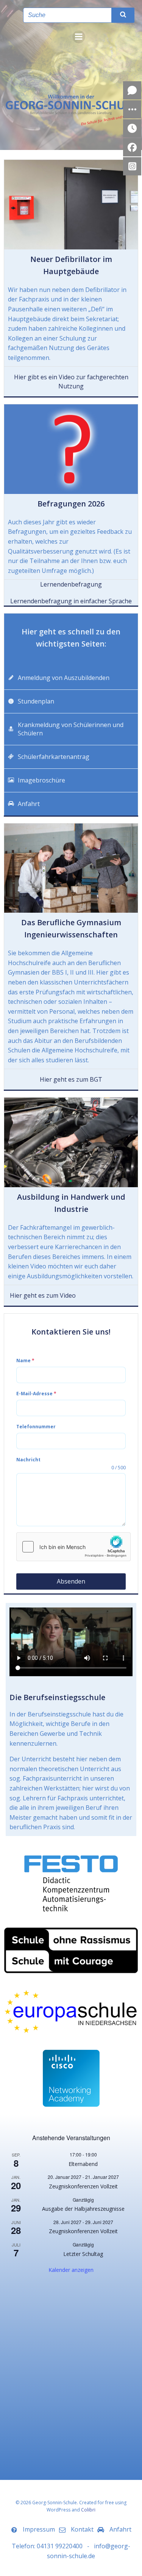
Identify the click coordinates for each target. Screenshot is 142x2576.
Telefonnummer (36, 1427)
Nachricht (28, 1460)
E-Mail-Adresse (36, 1394)
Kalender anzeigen (71, 2270)
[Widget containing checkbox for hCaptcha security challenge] (73, 1547)
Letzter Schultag (83, 2254)
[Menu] (79, 37)
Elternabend (83, 2164)
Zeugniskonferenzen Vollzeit (83, 2186)
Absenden (71, 1581)
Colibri (88, 2510)
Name (25, 1361)
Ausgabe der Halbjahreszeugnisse (83, 2209)
